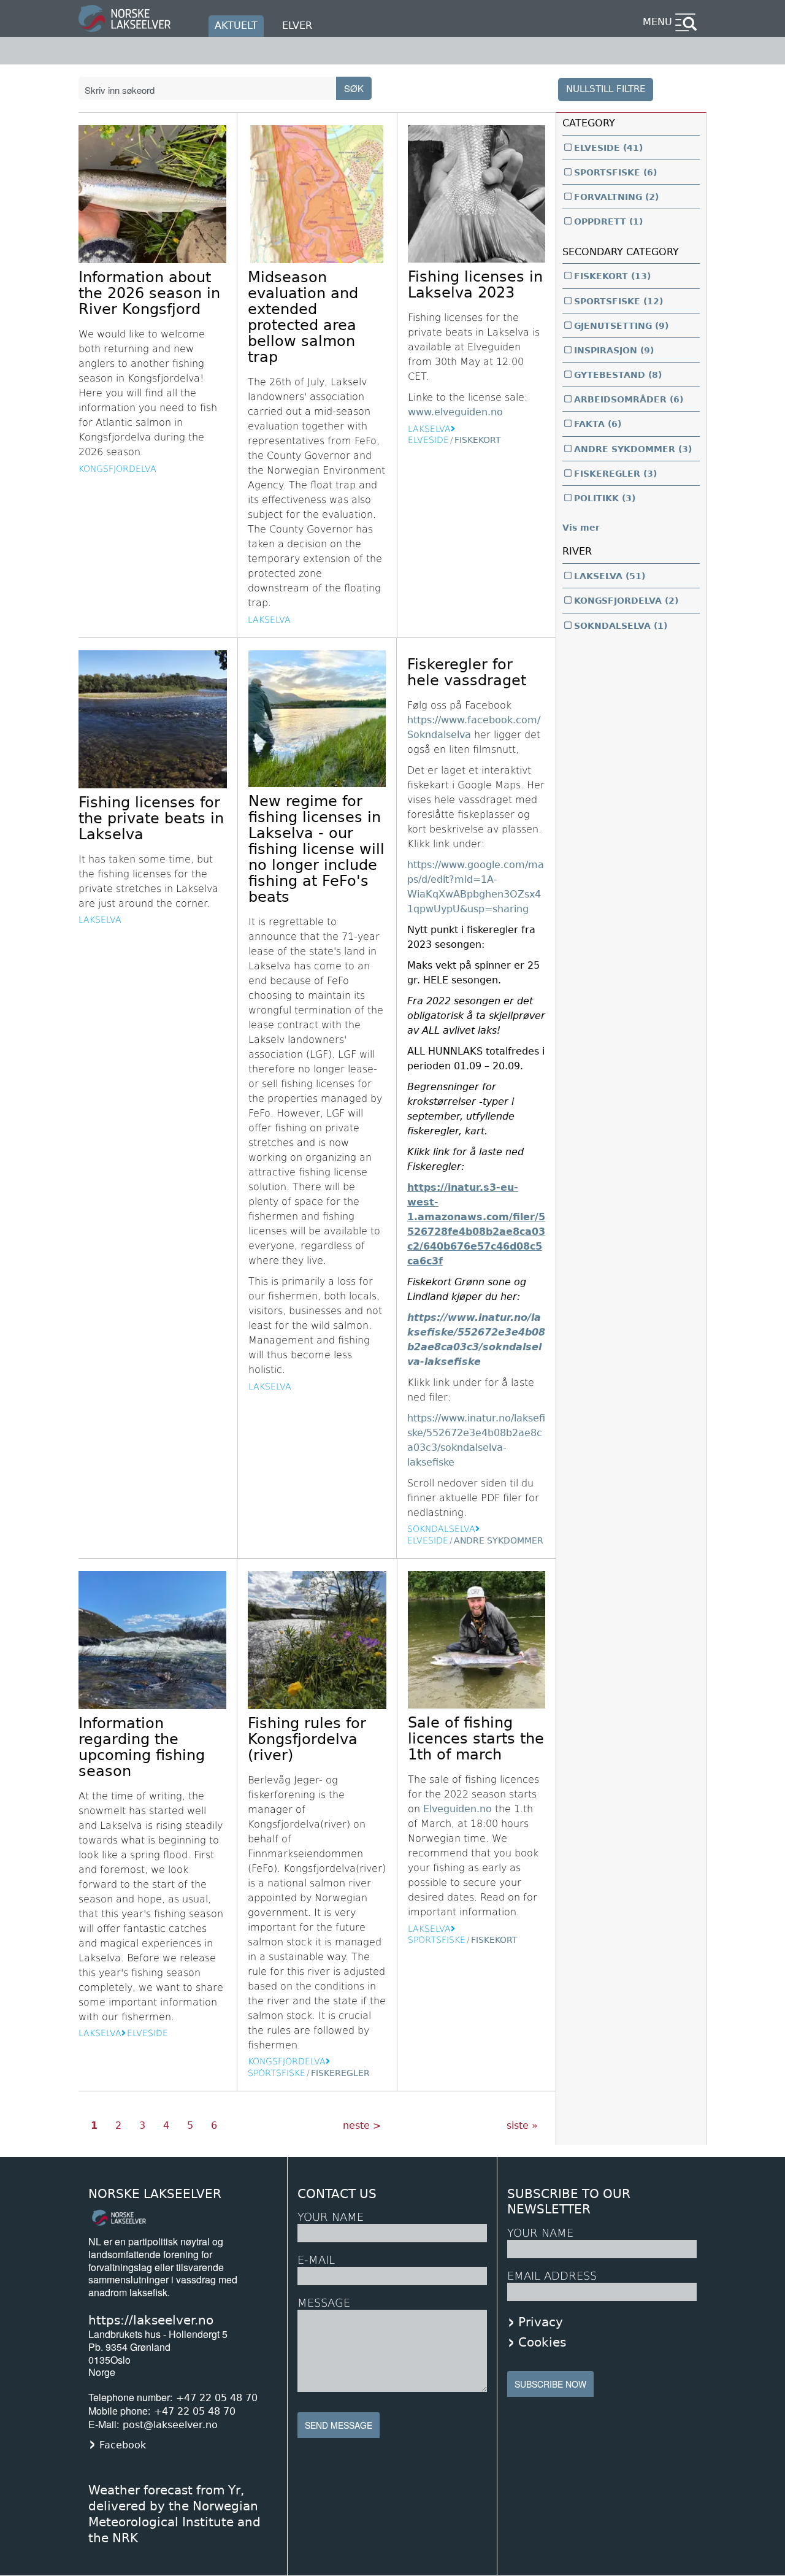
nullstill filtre (606, 89)
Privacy (541, 2322)
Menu (657, 22)
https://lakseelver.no (151, 2320)
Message (324, 2303)
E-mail (316, 2260)
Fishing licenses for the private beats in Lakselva (151, 818)
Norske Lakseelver (155, 2194)
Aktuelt (236, 25)
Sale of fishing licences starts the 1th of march (476, 1739)
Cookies (542, 2342)
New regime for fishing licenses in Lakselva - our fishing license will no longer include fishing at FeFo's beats (316, 849)
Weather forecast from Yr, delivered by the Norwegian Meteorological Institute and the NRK (174, 2514)
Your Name (331, 2217)
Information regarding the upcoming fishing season (142, 1747)
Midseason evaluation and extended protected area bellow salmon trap (303, 317)
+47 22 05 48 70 (217, 2398)
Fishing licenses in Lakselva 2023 (475, 285)
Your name (540, 2233)
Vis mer (581, 528)
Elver (297, 25)
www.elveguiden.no (455, 412)
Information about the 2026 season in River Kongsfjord (149, 293)
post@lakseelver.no (170, 2425)
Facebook (123, 2445)
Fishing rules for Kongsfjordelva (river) (307, 1739)
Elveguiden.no (458, 1809)
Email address (552, 2276)
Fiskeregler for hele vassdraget (467, 672)
